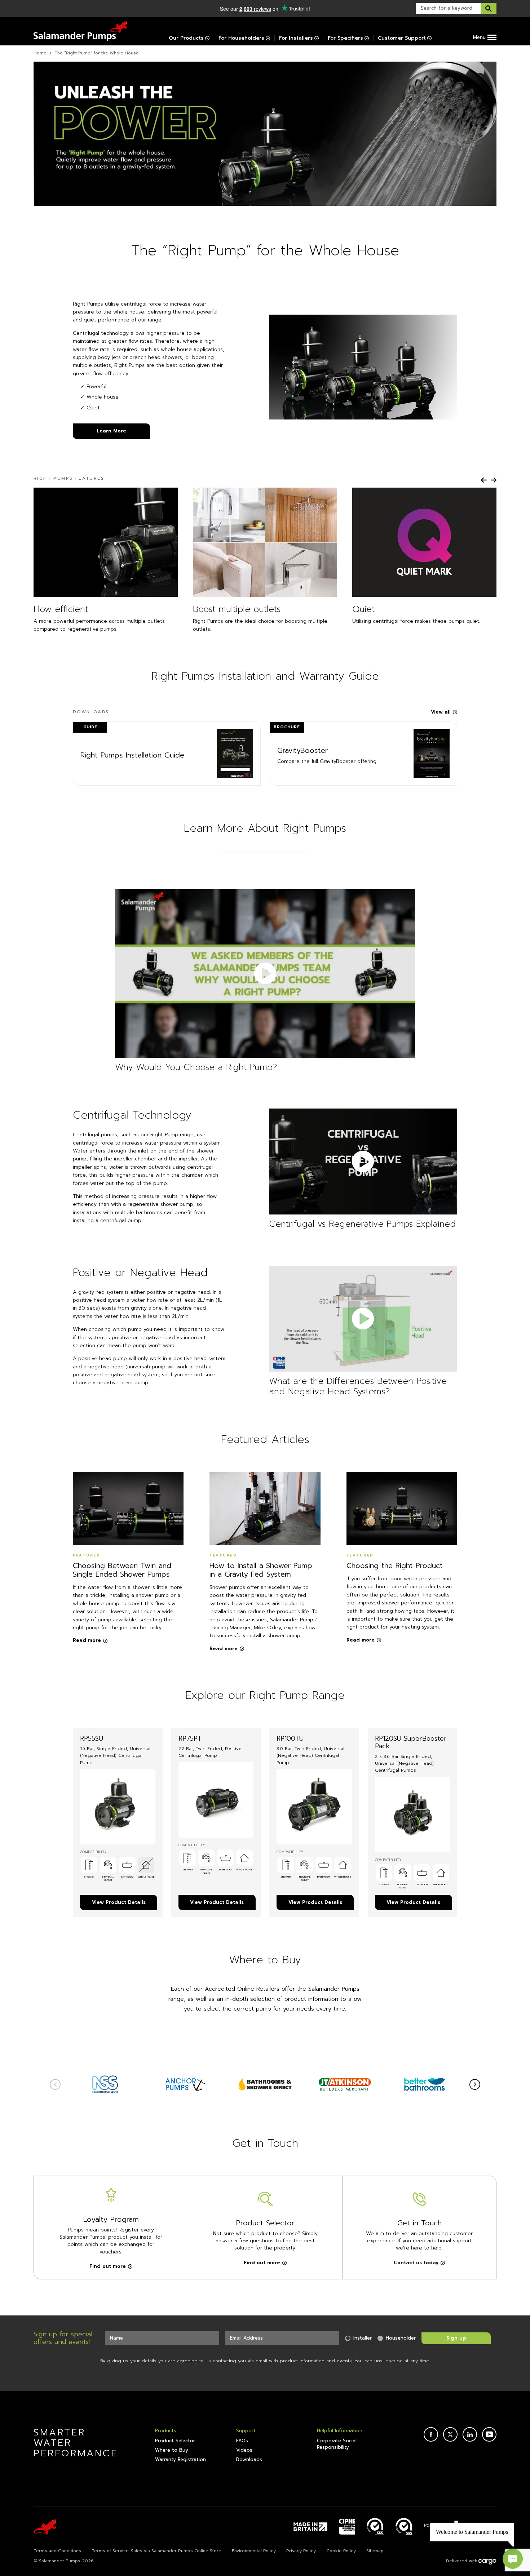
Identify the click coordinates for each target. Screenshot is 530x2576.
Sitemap (375, 2551)
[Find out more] (105, 2084)
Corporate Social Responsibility (337, 2444)
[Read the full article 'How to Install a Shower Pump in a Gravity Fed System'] (265, 1509)
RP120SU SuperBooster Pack (411, 1742)
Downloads (249, 2460)
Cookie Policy (341, 2551)
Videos (244, 2450)
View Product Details (119, 1902)
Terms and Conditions (57, 2551)
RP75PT (190, 1738)
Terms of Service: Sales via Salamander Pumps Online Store (156, 2551)
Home (40, 53)
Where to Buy (172, 2450)
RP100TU (290, 1738)
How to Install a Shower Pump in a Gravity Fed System (261, 1570)
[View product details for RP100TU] (314, 1807)
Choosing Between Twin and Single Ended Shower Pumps (122, 1570)
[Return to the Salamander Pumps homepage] (80, 31)
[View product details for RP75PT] (216, 1800)
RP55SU (92, 1738)
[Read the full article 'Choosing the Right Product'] (402, 1509)
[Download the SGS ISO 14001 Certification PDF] (375, 2527)
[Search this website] (489, 8)
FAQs (242, 2441)
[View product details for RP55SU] (118, 1807)
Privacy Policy (301, 2551)
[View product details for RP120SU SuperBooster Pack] (413, 1814)
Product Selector (175, 2441)
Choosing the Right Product (395, 1565)
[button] (484, 480)
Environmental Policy (254, 2551)
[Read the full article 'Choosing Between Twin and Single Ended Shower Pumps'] (128, 1509)
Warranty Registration (180, 2460)
